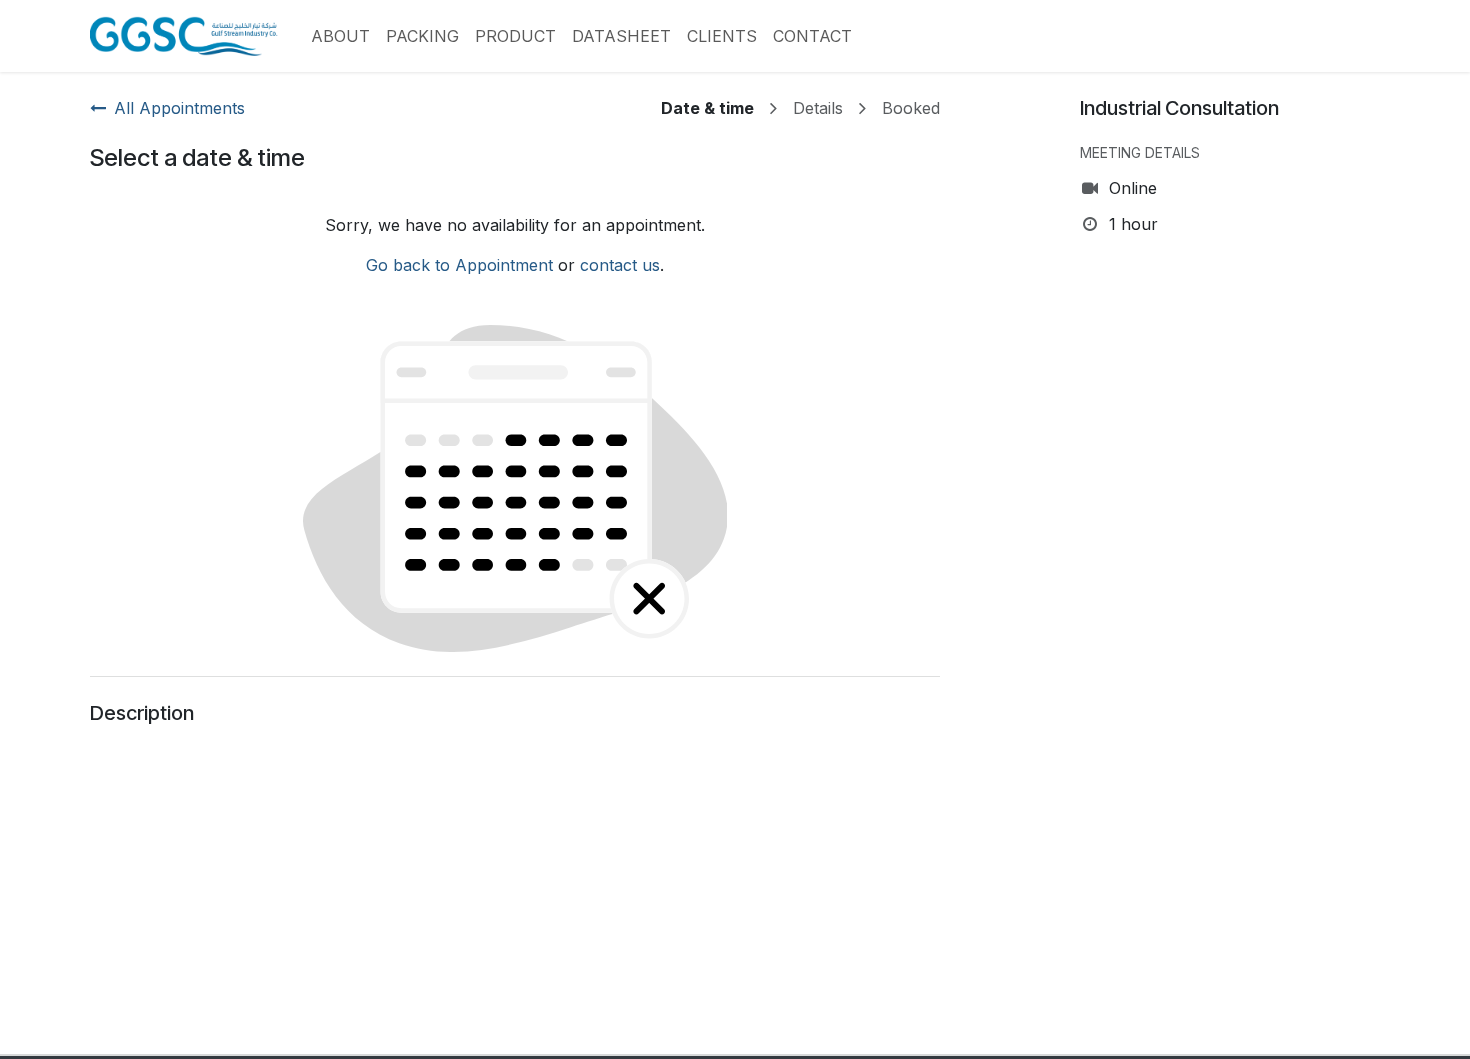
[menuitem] (340, 36)
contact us (620, 265)
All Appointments (179, 108)
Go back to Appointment (459, 265)
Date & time (707, 108)
